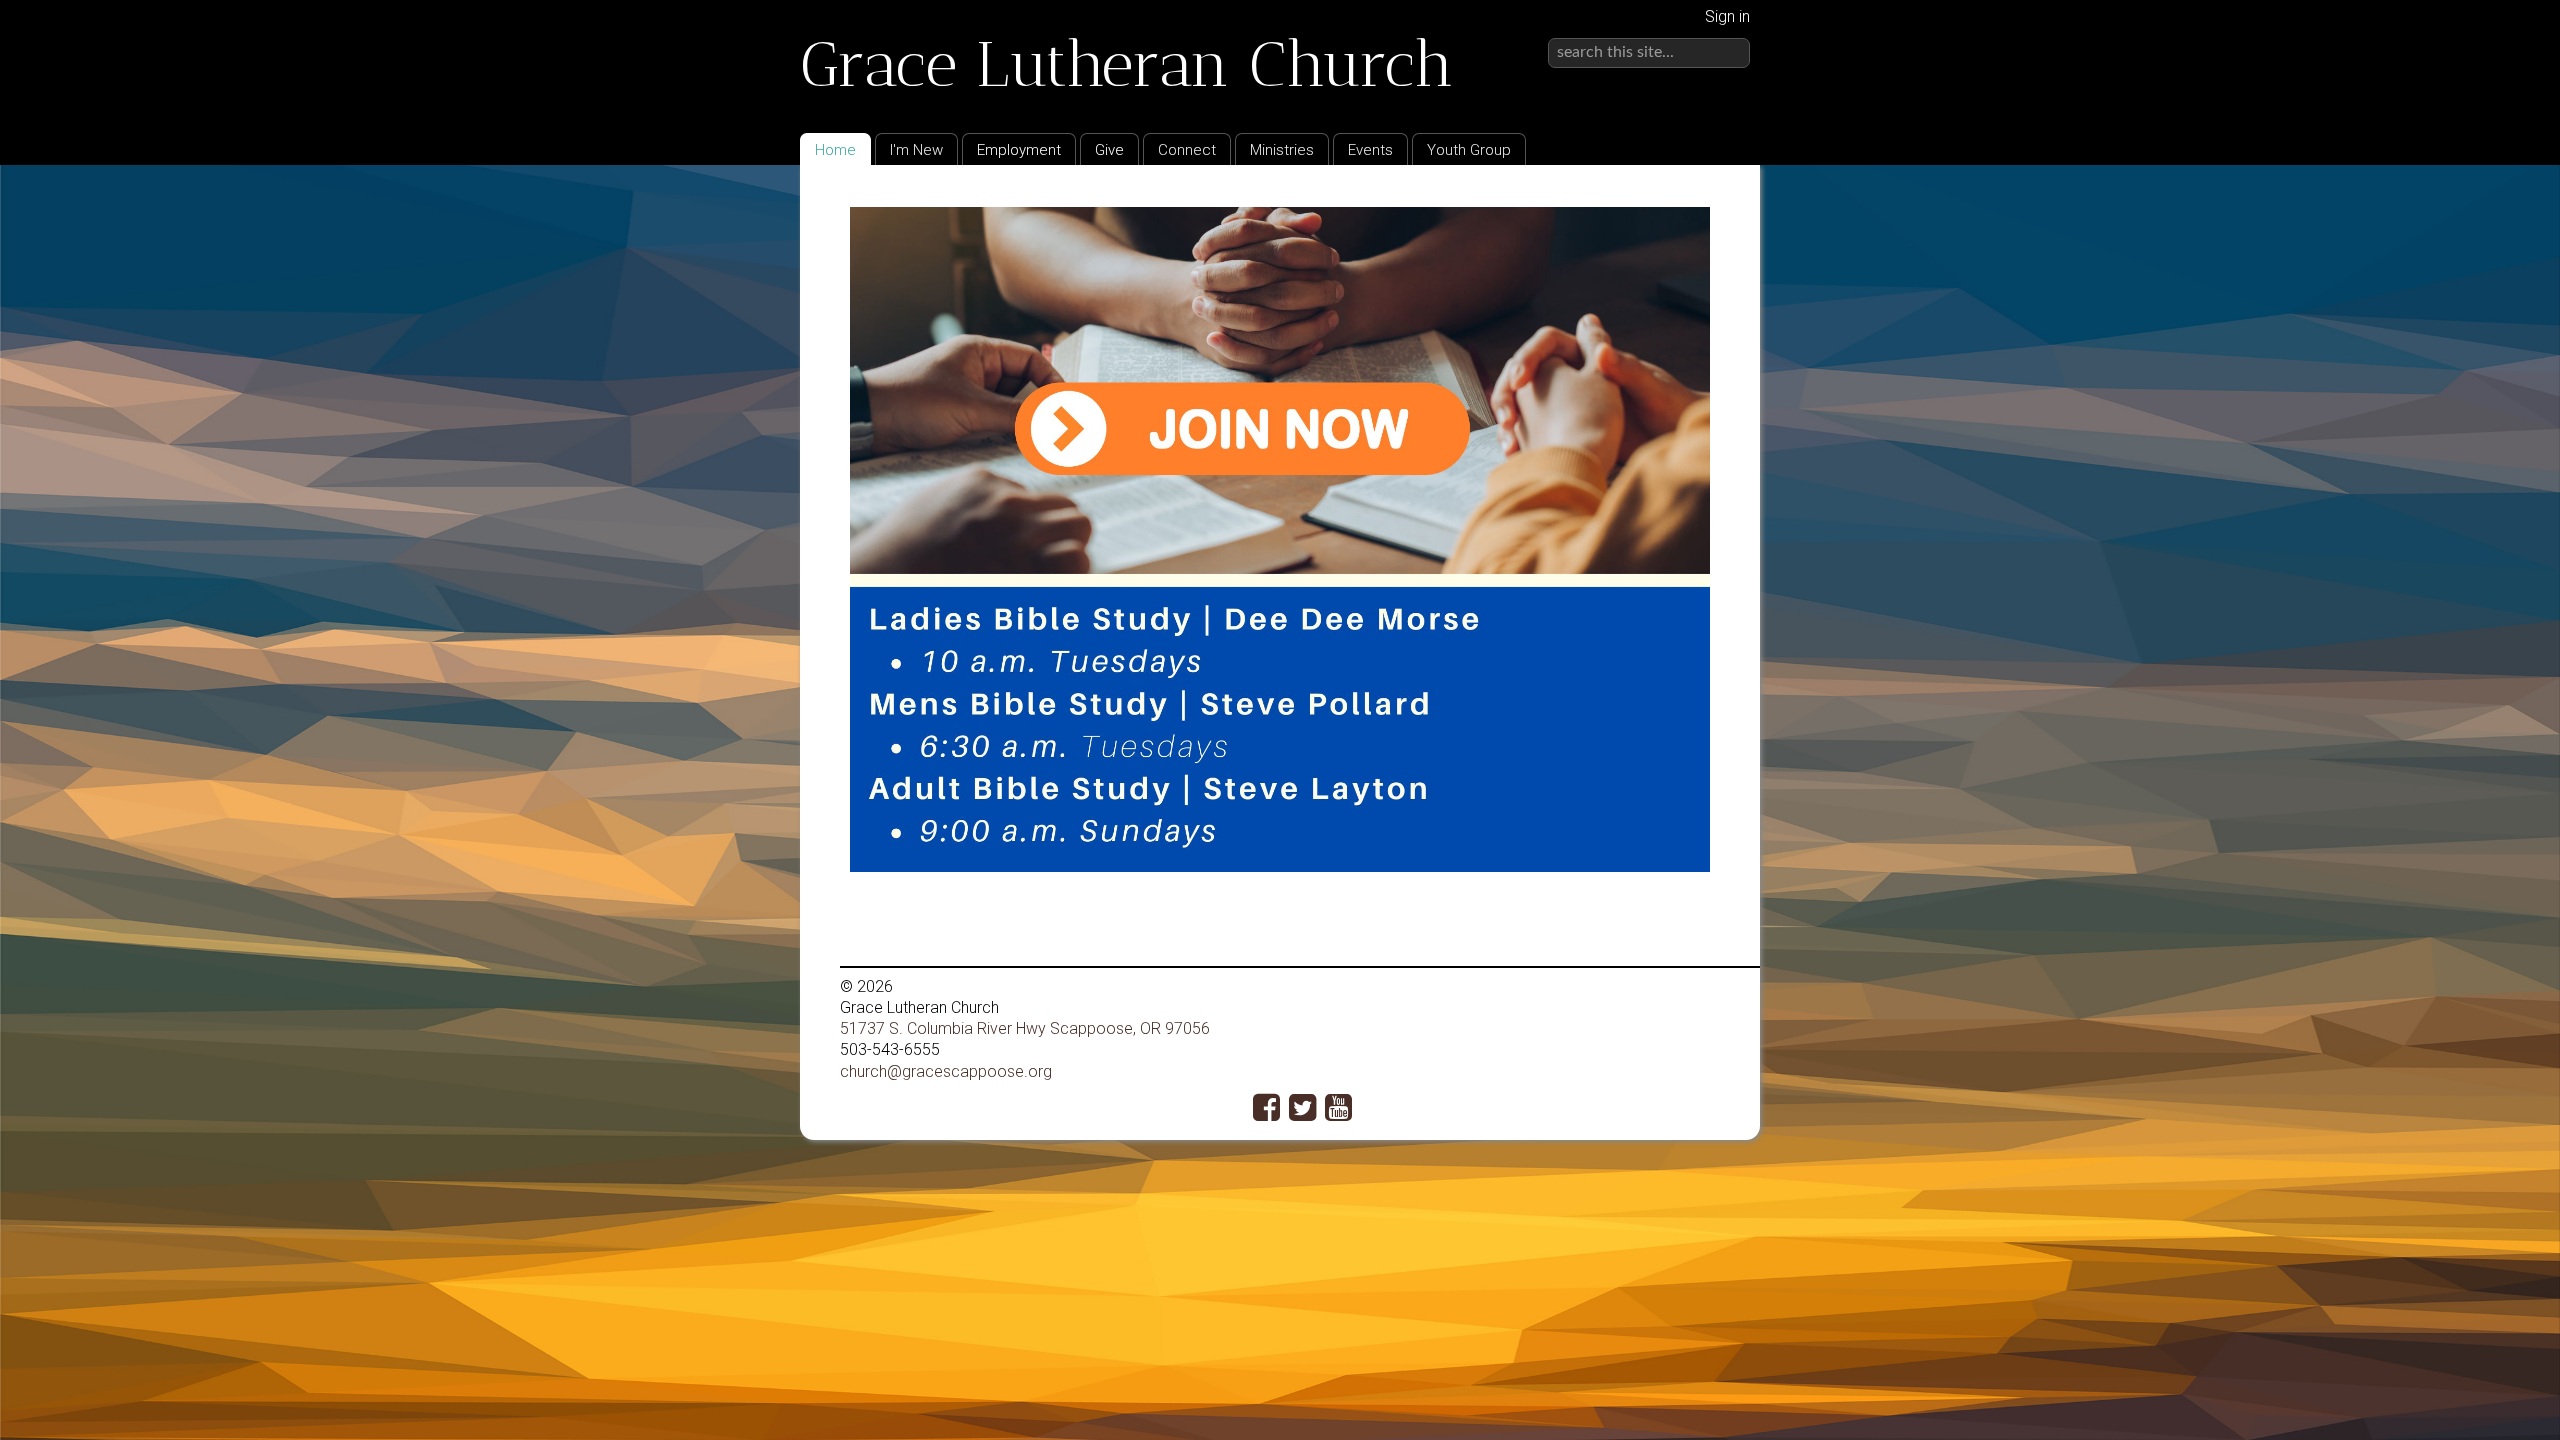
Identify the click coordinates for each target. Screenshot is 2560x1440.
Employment (1019, 150)
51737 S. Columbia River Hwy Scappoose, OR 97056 (1025, 1028)
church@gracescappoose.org (946, 1071)
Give (1109, 150)
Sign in (1727, 16)
